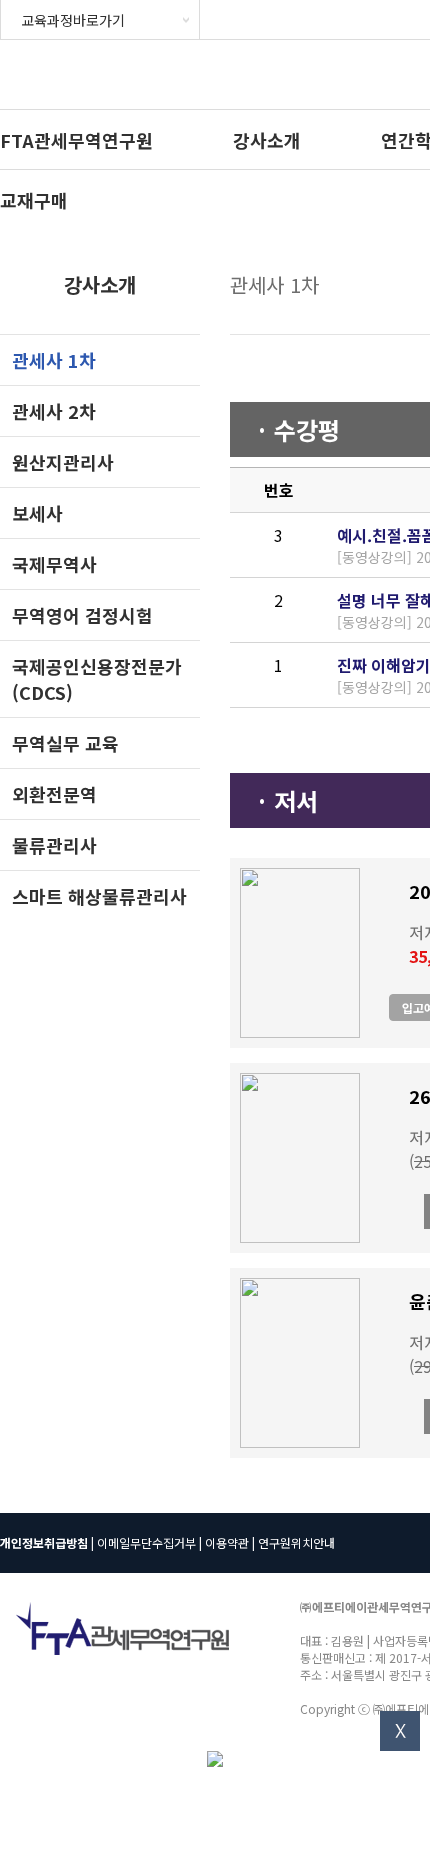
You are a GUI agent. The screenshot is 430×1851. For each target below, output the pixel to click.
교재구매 (34, 200)
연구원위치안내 (296, 1542)
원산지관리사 (63, 462)
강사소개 (267, 140)
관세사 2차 (54, 411)
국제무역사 (54, 564)
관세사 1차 (54, 360)
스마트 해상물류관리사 (99, 896)
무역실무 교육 (65, 743)
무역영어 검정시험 (82, 615)
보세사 (37, 513)
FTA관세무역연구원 (76, 140)
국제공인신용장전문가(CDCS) (97, 679)
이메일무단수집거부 (146, 1542)
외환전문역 (54, 794)
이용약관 (227, 1542)
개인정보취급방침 (44, 1542)
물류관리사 (54, 845)
